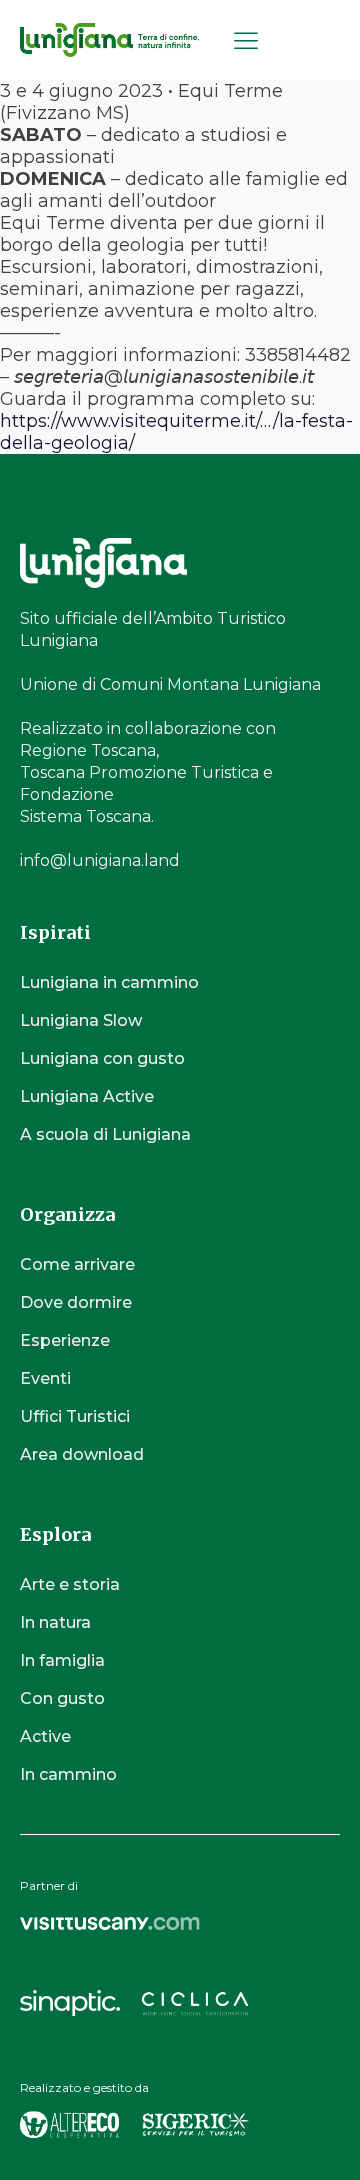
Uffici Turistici (75, 1416)
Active (45, 1736)
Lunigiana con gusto (102, 1058)
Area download (82, 1454)
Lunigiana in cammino (109, 982)
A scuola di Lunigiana (105, 1134)
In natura (55, 1622)
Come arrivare (77, 1264)
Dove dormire (76, 1302)
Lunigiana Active (87, 1096)
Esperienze (65, 1340)
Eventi (45, 1378)
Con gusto (62, 1698)
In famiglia (62, 1660)
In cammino (68, 1774)
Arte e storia (70, 1584)
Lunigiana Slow (81, 1020)
